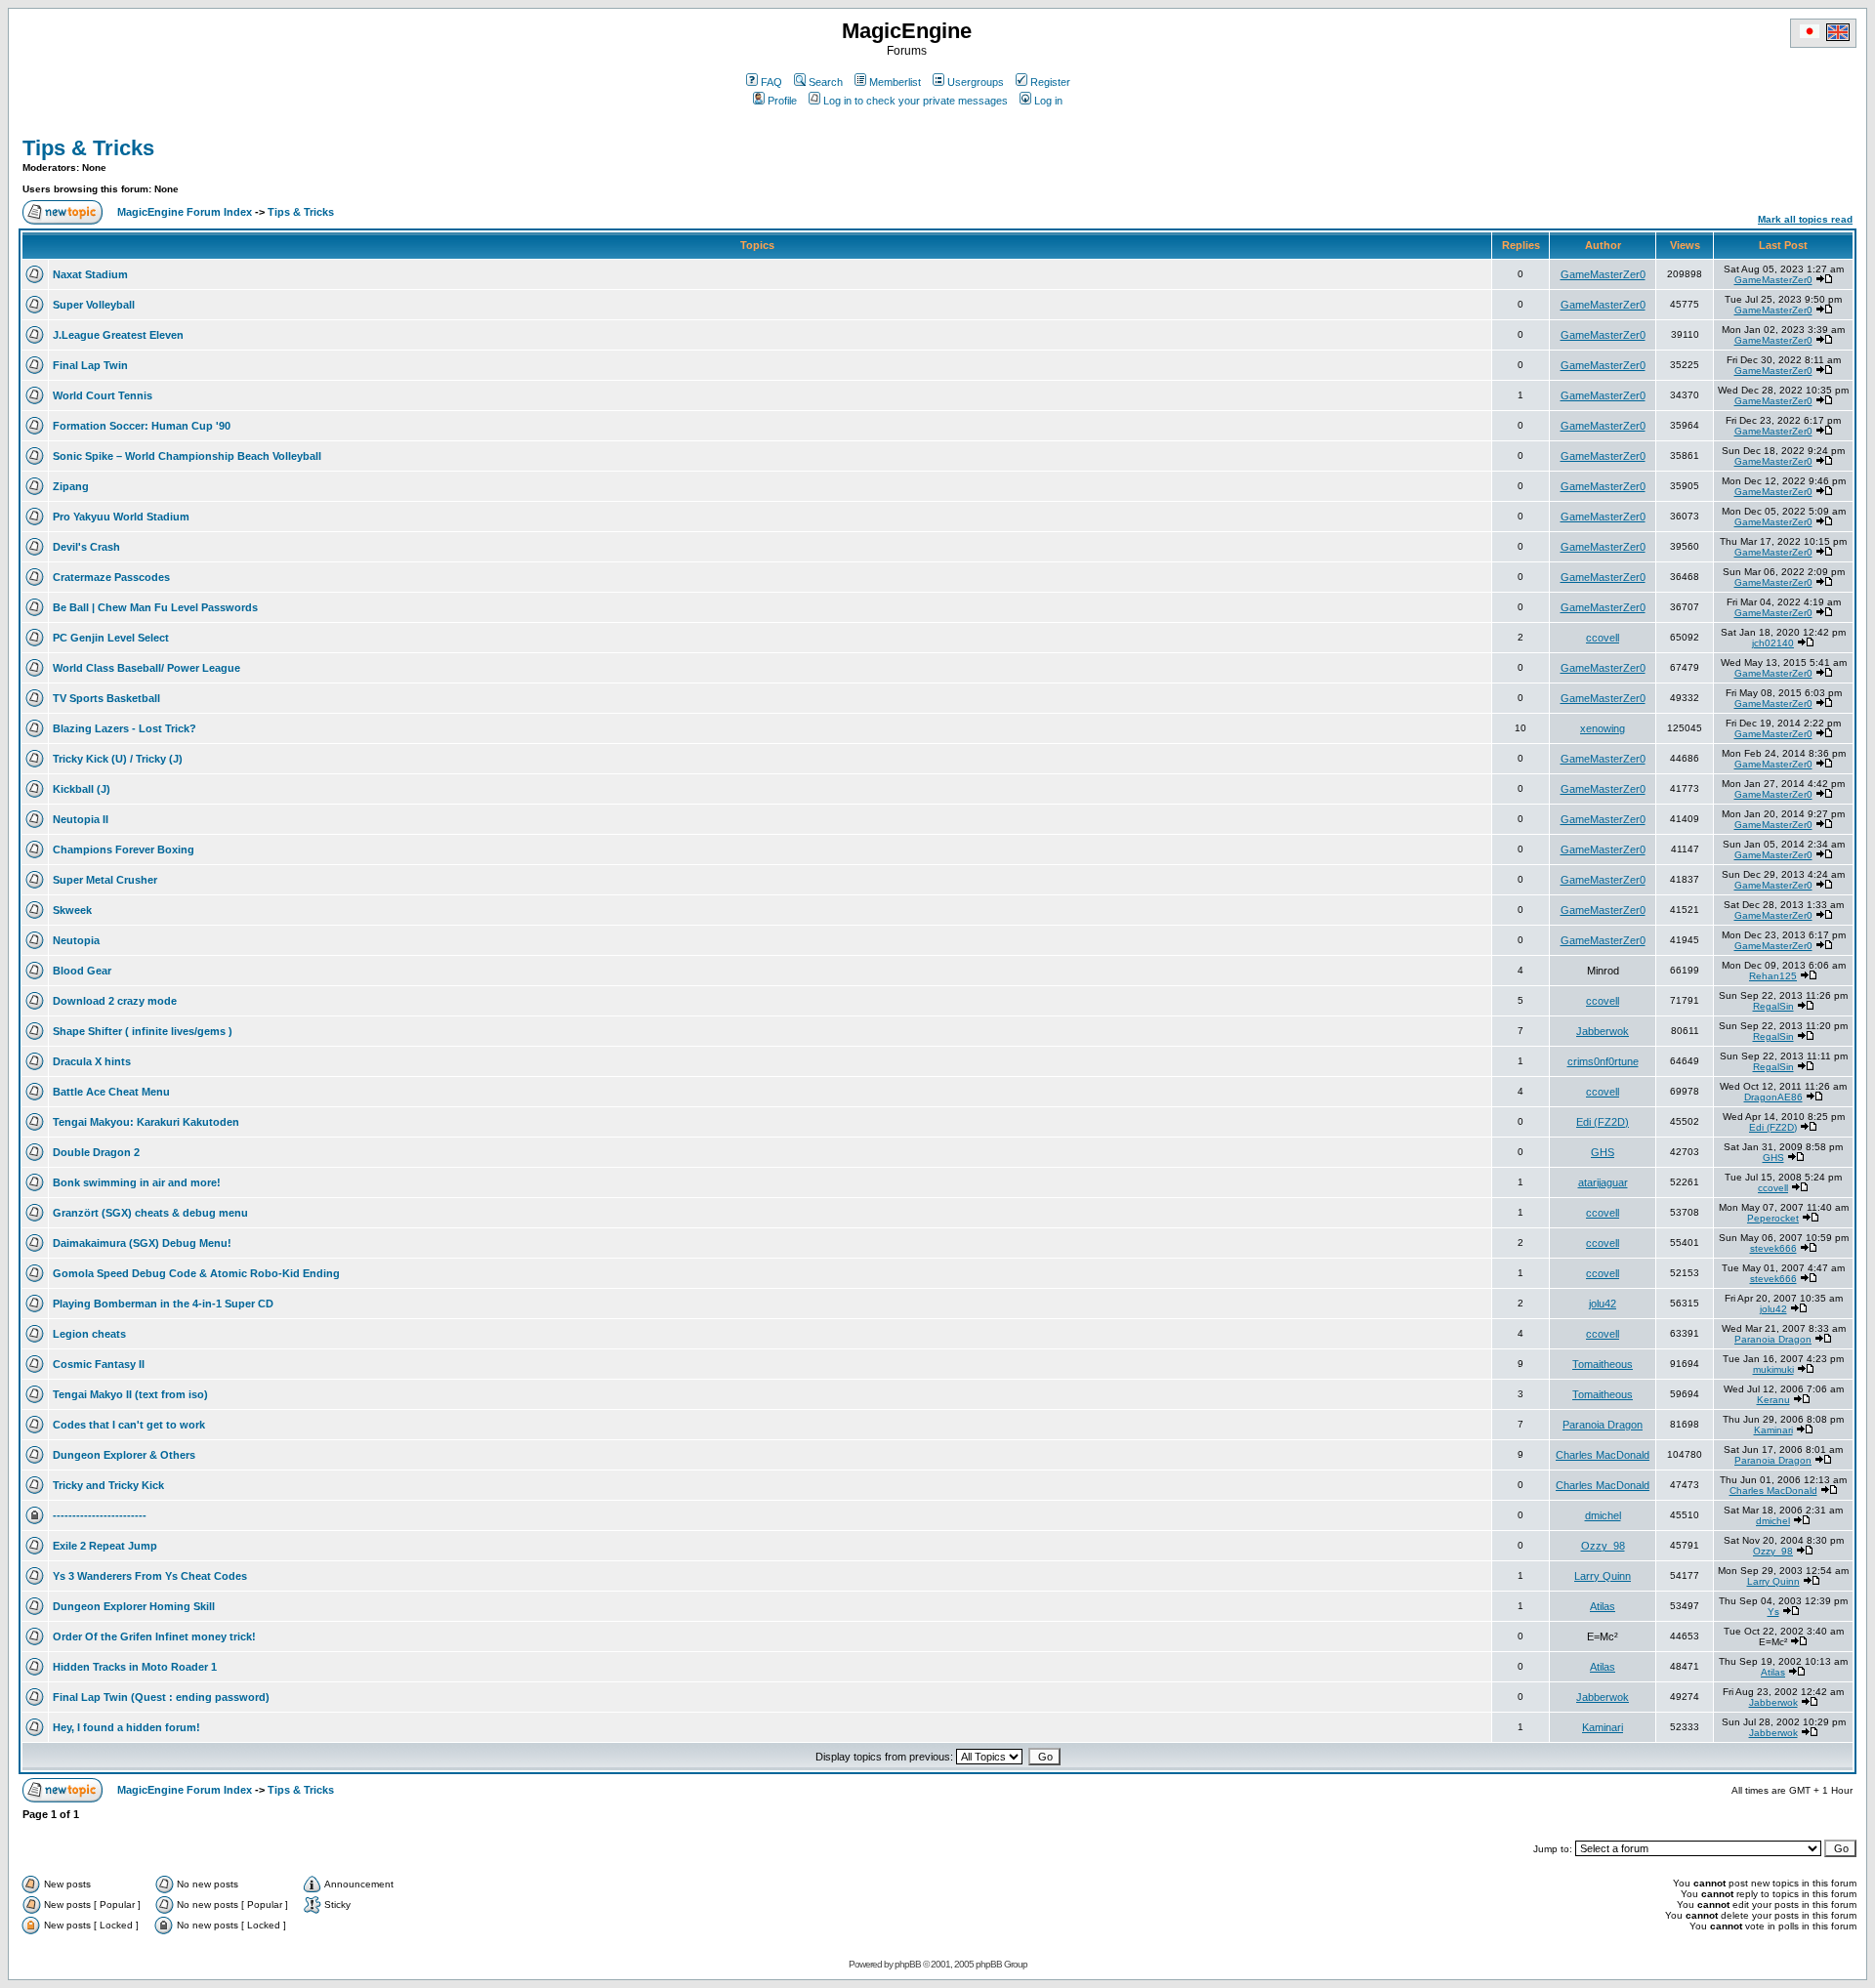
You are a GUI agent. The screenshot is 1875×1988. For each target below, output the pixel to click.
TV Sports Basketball (106, 698)
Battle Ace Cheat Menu (111, 1092)
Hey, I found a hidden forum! (126, 1727)
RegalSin (1773, 1006)
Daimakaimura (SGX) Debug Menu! (142, 1243)
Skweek (72, 910)
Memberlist (895, 82)
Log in (1048, 101)
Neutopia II (81, 819)
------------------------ (100, 1515)
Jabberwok (1603, 1031)
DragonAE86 (1773, 1097)
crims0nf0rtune (1603, 1061)
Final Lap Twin (90, 365)
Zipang (71, 486)
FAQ (771, 82)
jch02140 (1773, 643)
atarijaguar (1603, 1182)
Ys (1773, 1612)
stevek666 (1773, 1248)
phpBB (908, 1964)
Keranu (1773, 1400)
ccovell (1603, 638)
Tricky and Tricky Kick (108, 1485)
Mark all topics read (1805, 219)
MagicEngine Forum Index (185, 212)
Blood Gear (82, 971)
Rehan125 (1773, 976)
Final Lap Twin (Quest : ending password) (161, 1697)
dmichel (1603, 1515)
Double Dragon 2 (96, 1152)
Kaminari (1773, 1430)
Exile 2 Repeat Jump (105, 1546)
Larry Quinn (1603, 1576)
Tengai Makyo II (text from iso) (130, 1394)
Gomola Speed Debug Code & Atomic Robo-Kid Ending (196, 1273)
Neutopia (76, 940)
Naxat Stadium (90, 274)
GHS (1603, 1152)
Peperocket (1773, 1218)
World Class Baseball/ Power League (146, 668)
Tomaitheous (1603, 1364)
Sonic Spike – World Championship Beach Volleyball (187, 456)
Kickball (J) (82, 789)
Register (1050, 82)
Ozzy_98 (1603, 1546)
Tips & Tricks (88, 148)
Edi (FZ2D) (1603, 1122)
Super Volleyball (94, 305)
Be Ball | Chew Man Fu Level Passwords (155, 607)
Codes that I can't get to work (129, 1425)
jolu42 (1603, 1304)
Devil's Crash (86, 547)
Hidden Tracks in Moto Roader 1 (135, 1667)
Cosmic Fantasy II (99, 1364)
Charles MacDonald (1603, 1455)
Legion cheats (89, 1334)
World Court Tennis (103, 395)
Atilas (1603, 1606)
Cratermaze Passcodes (111, 577)
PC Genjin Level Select (111, 638)
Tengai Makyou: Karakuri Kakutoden (146, 1122)
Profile (782, 101)
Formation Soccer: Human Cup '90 (142, 426)
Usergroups (976, 82)
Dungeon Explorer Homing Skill (134, 1606)
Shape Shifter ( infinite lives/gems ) (143, 1031)
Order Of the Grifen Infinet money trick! (154, 1636)
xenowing (1603, 728)
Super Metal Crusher (105, 880)
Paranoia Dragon (1773, 1339)
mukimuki (1773, 1369)
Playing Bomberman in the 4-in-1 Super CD (163, 1304)
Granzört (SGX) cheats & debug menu (150, 1213)
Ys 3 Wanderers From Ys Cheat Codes (150, 1576)
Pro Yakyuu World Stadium (121, 517)
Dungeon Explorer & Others (124, 1455)
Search (826, 82)
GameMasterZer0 (1603, 274)
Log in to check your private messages (916, 101)
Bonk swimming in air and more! (137, 1182)
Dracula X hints (92, 1061)
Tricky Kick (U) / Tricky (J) (118, 759)
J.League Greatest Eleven (118, 335)
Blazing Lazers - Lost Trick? (125, 728)
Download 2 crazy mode (115, 1001)
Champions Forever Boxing (124, 849)
